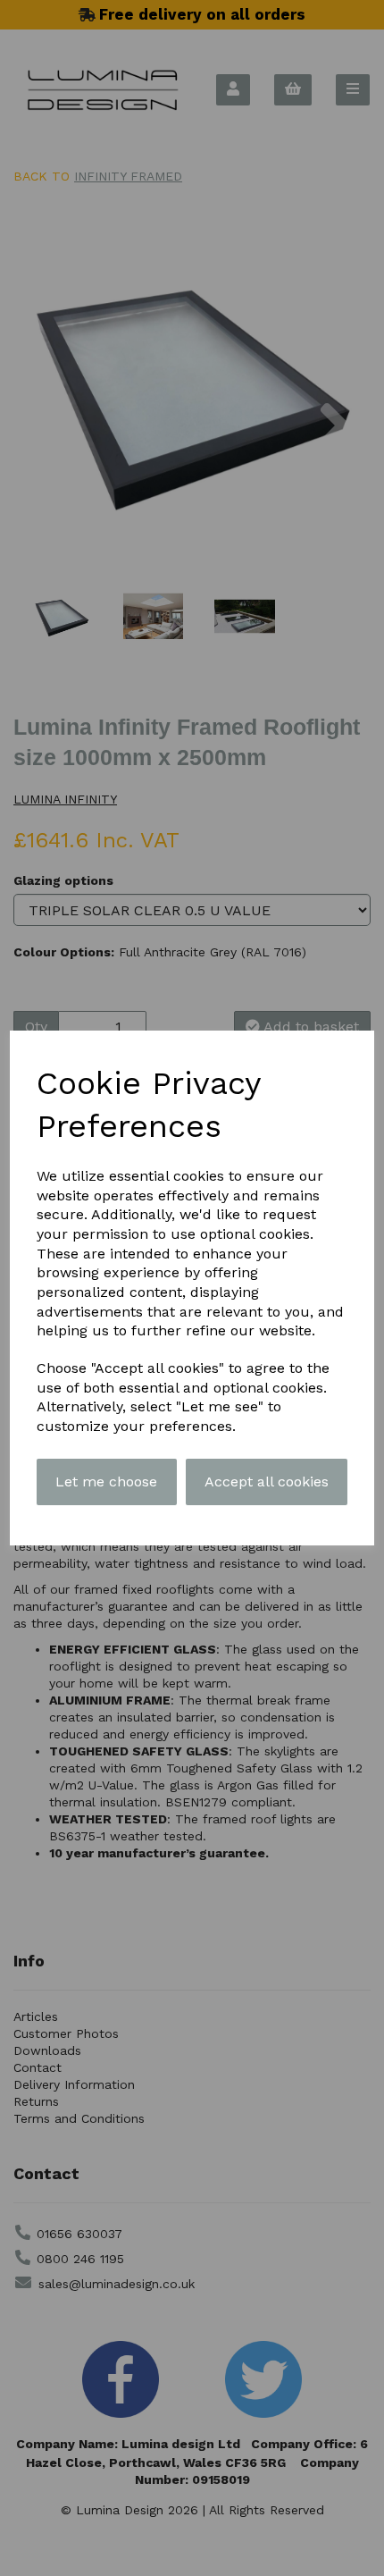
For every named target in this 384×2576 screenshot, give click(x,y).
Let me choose (106, 1482)
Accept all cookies (267, 1482)
